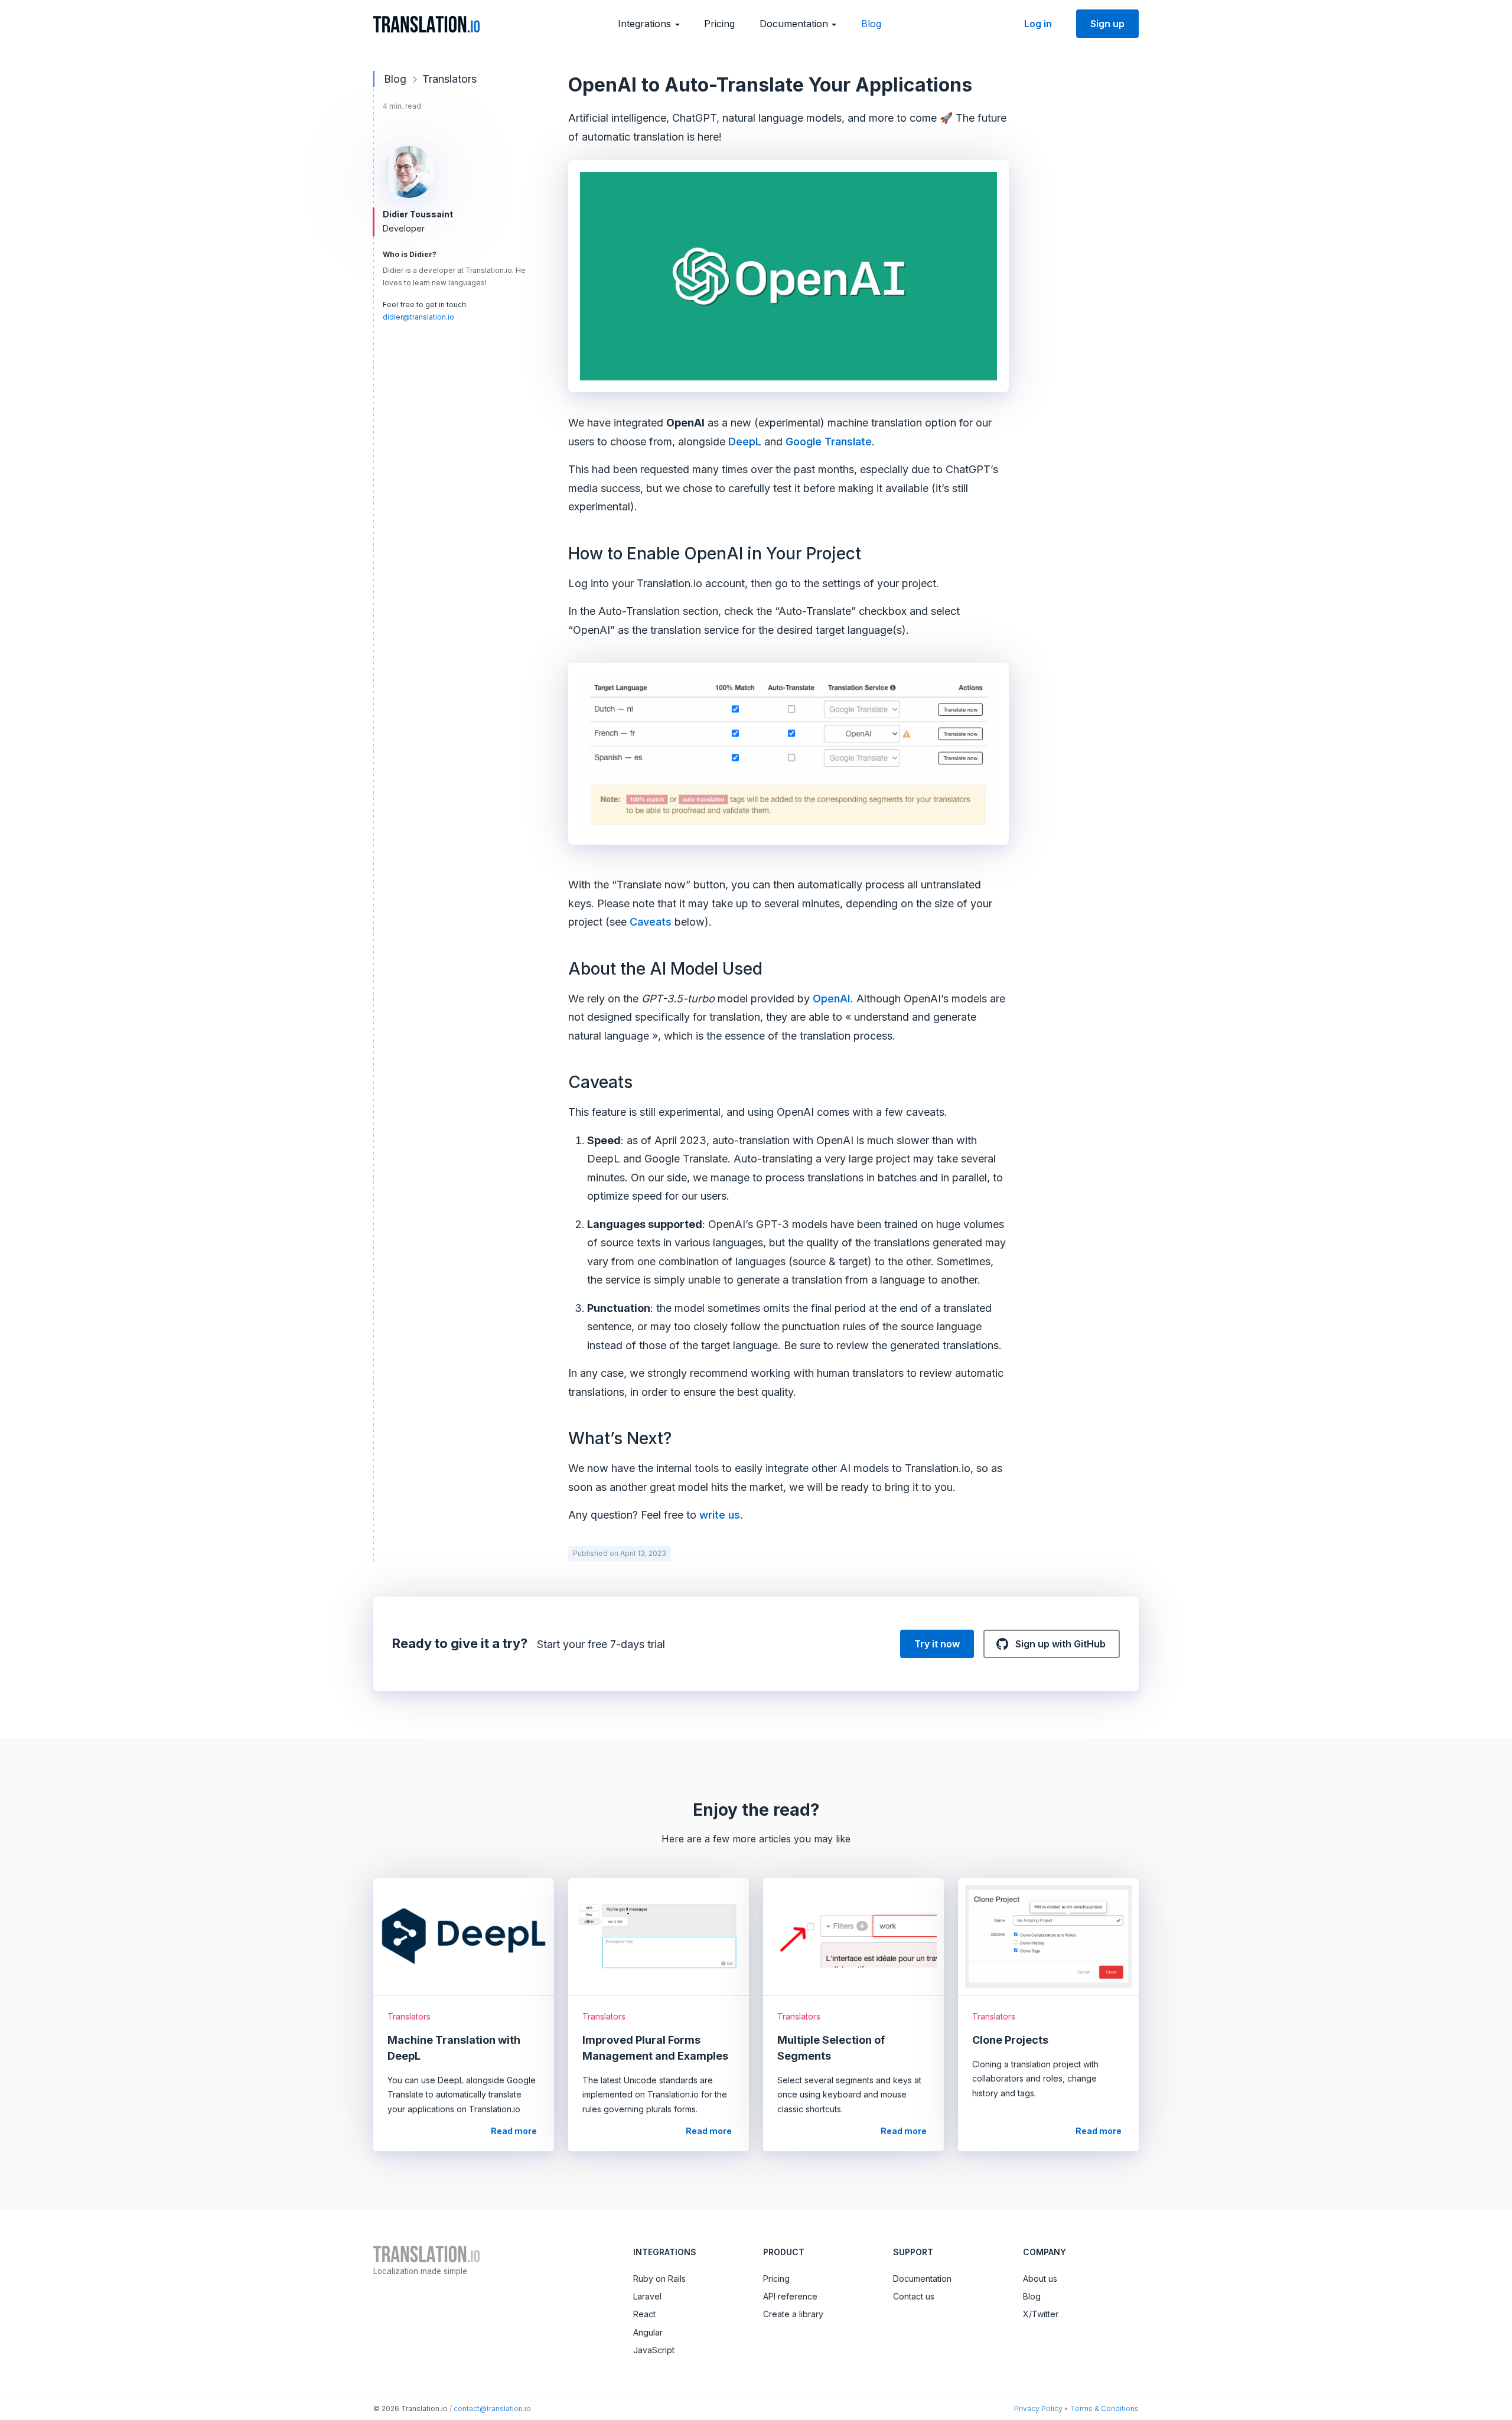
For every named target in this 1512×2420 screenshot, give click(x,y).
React (644, 2314)
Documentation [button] (795, 24)
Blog (871, 24)
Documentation (922, 2279)
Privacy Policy (1038, 2408)
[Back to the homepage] (426, 24)
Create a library (793, 2314)
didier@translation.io (418, 317)
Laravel (647, 2296)
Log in (1038, 24)
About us (1040, 2279)
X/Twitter (1041, 2314)
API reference (790, 2296)
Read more (518, 2131)
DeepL (745, 442)
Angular (648, 2332)
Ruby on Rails (659, 2279)
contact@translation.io (492, 2408)
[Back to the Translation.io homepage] (426, 2253)
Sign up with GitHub (1059, 1644)
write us (720, 1515)
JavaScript (654, 2350)
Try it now (937, 1644)
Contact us (914, 2296)
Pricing (719, 24)
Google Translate (829, 442)
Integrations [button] (646, 24)
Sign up (1107, 24)
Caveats (651, 922)
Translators (449, 79)
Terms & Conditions (1104, 2408)
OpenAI (832, 999)
